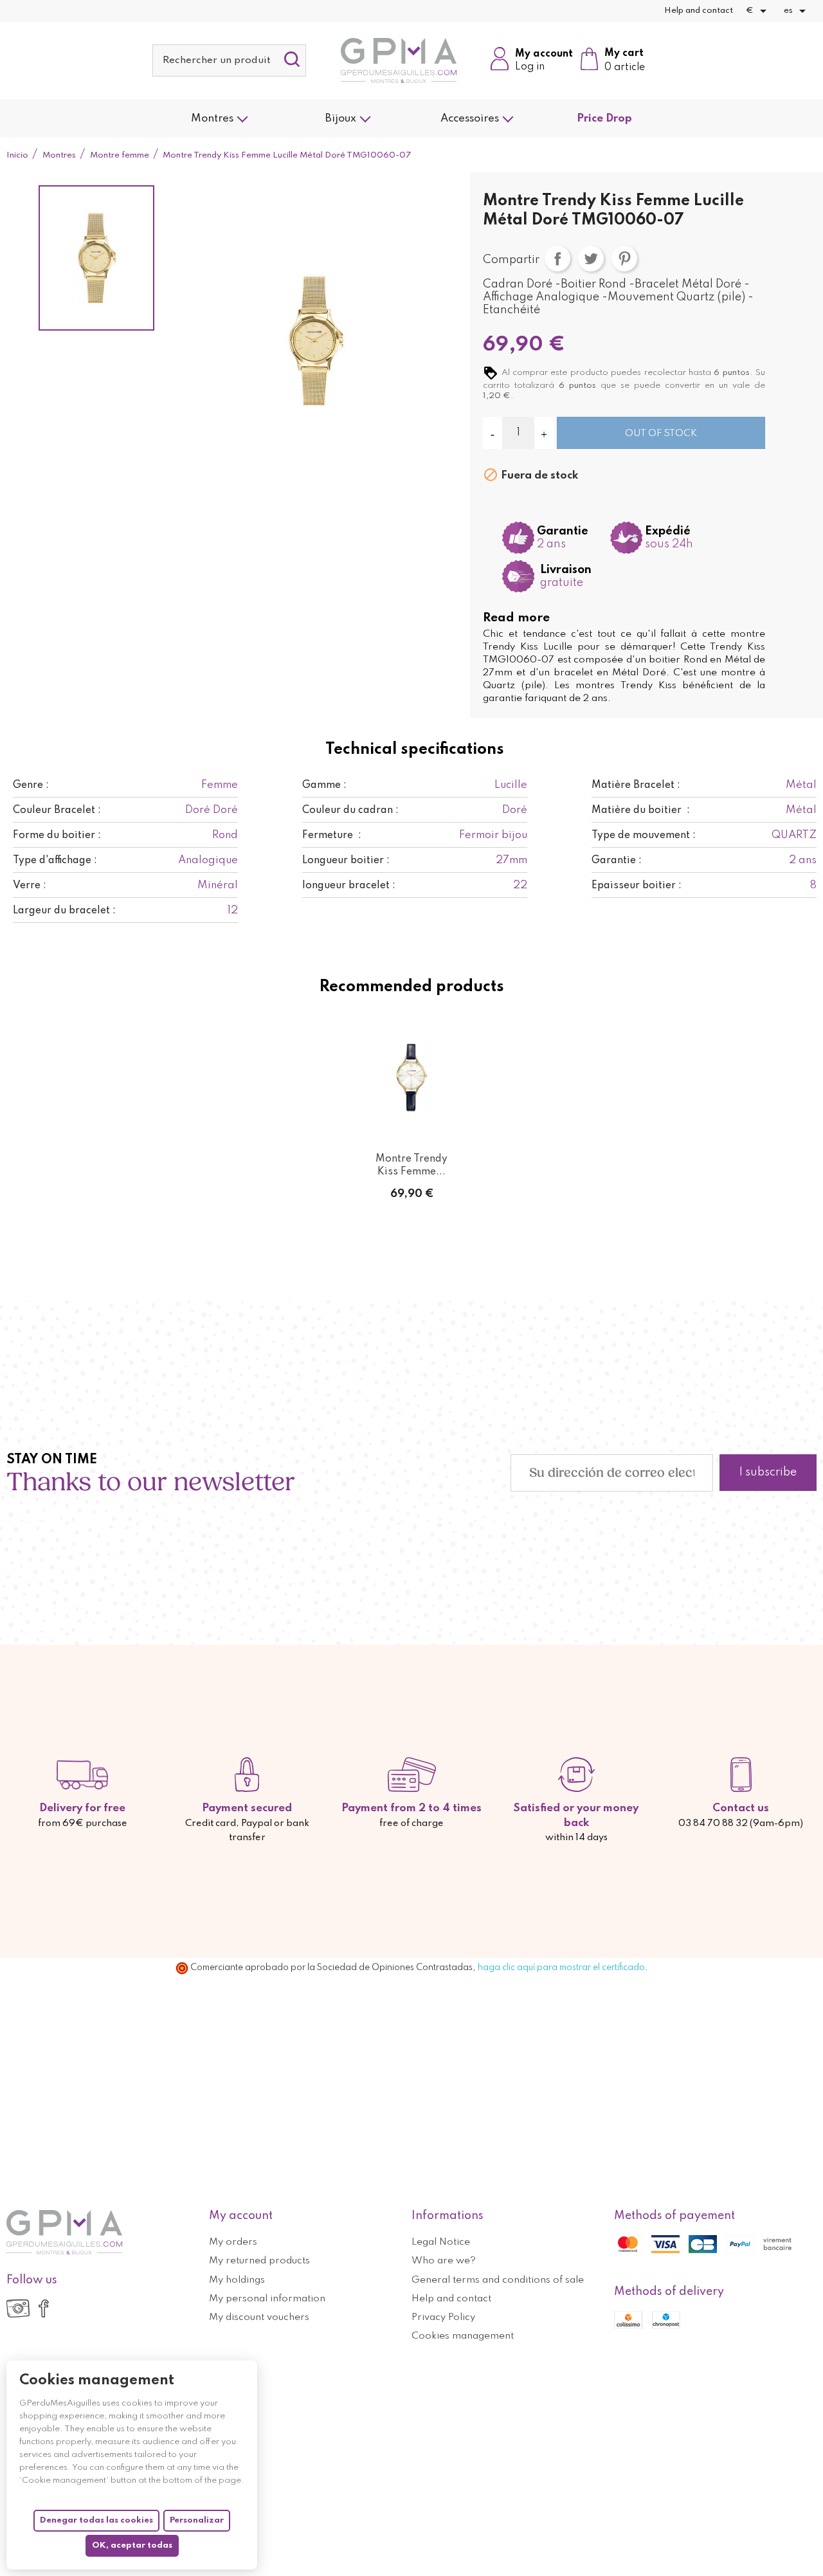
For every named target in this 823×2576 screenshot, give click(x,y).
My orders (233, 2242)
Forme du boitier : (57, 836)
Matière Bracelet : (636, 785)
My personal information (267, 2299)
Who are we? (444, 2261)
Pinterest (624, 259)
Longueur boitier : (346, 861)
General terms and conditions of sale (498, 2280)
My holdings (237, 2280)
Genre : (31, 785)
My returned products (259, 2261)
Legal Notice (441, 2242)
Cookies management (463, 2336)
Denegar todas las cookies (96, 2520)
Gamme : (324, 785)
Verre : (30, 886)
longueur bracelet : (349, 886)
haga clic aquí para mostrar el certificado (561, 1968)
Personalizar (197, 2520)
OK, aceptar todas (132, 2545)
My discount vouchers (259, 2317)
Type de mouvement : (644, 836)
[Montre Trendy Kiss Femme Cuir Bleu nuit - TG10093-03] (411, 1080)
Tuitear (591, 259)
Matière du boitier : (641, 810)
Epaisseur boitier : (637, 886)
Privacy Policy (443, 2317)
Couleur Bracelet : (57, 810)
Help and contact (699, 11)
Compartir (557, 259)
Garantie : (617, 861)
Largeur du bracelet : (64, 911)
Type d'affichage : (55, 861)
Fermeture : (332, 836)
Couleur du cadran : (350, 810)
